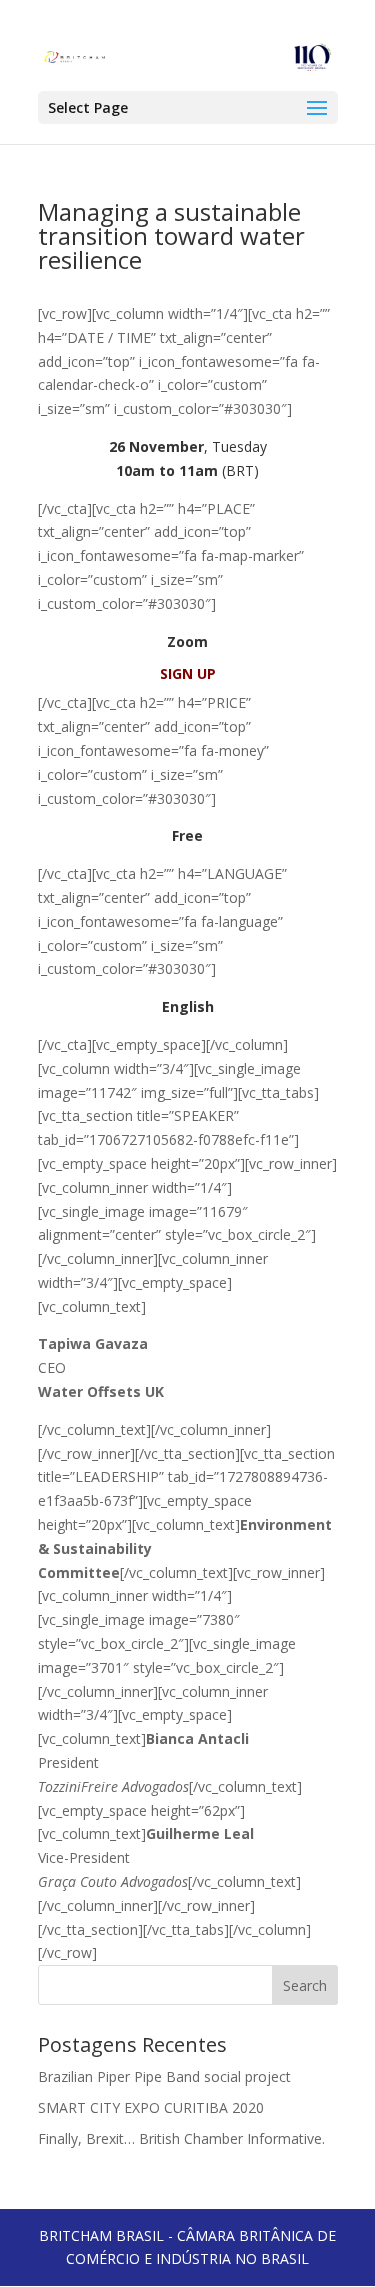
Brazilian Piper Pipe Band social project (164, 2076)
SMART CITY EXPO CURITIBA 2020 (151, 2107)
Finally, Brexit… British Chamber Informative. (181, 2138)
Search (305, 1985)
